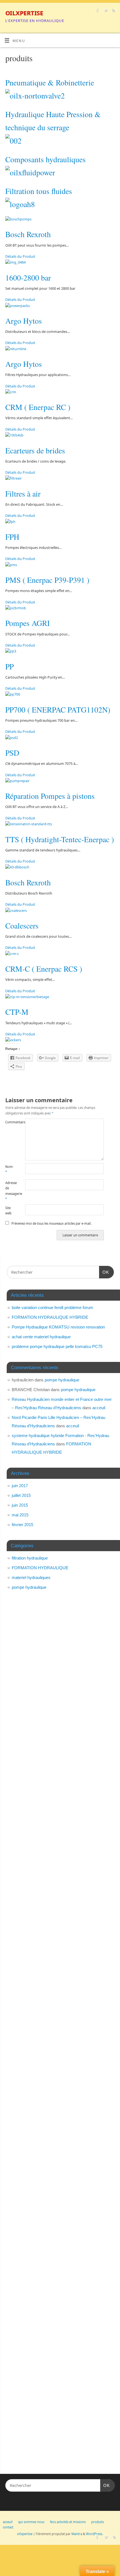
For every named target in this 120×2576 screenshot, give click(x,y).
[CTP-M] (27, 997)
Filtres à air (23, 494)
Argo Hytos (24, 321)
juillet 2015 (21, 1495)
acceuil (99, 1408)
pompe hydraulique (62, 1380)
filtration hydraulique (30, 1558)
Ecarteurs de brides (35, 450)
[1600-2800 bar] (15, 262)
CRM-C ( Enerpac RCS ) (44, 969)
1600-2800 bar (28, 278)
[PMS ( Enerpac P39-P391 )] (11, 565)
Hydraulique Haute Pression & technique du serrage (53, 121)
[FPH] (10, 522)
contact (8, 2527)
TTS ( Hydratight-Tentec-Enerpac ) (60, 839)
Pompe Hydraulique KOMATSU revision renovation (58, 1327)
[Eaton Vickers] (13, 1040)
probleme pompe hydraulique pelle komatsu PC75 (57, 1346)
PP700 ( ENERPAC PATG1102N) (58, 710)
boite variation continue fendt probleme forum (52, 1307)
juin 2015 (20, 1505)
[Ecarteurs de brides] (14, 435)
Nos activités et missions (68, 2522)
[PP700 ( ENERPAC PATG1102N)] (13, 694)
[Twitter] (105, 11)
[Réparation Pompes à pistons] (17, 781)
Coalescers (22, 926)
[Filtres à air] (14, 478)
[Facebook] (97, 11)
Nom (9, 1169)
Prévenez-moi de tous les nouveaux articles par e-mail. (51, 1223)
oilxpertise (24, 13)
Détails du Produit (20, 256)
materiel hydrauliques (31, 1577)
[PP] (11, 651)
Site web (8, 1210)
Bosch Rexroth (28, 234)
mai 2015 (20, 1515)
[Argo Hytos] (18, 306)
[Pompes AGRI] (16, 608)
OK (104, 1272)
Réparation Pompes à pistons (50, 796)
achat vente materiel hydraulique (41, 1337)
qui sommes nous (31, 2522)
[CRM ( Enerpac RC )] (11, 392)
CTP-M (17, 1012)
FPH (12, 537)
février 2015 (22, 1525)
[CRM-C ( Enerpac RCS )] (12, 954)
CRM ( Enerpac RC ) (38, 407)
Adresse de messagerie (10, 1191)
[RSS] (113, 11)
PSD (12, 753)
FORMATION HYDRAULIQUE (40, 1568)
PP (9, 666)
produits (98, 2522)
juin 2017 (20, 1486)
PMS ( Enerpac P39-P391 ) (47, 580)
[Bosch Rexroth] (18, 219)
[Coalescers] (16, 911)
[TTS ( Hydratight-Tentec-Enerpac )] (29, 824)
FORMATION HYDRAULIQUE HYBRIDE (50, 1317)
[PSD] (12, 738)
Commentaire (10, 1122)
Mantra (77, 2534)
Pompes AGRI (27, 623)
